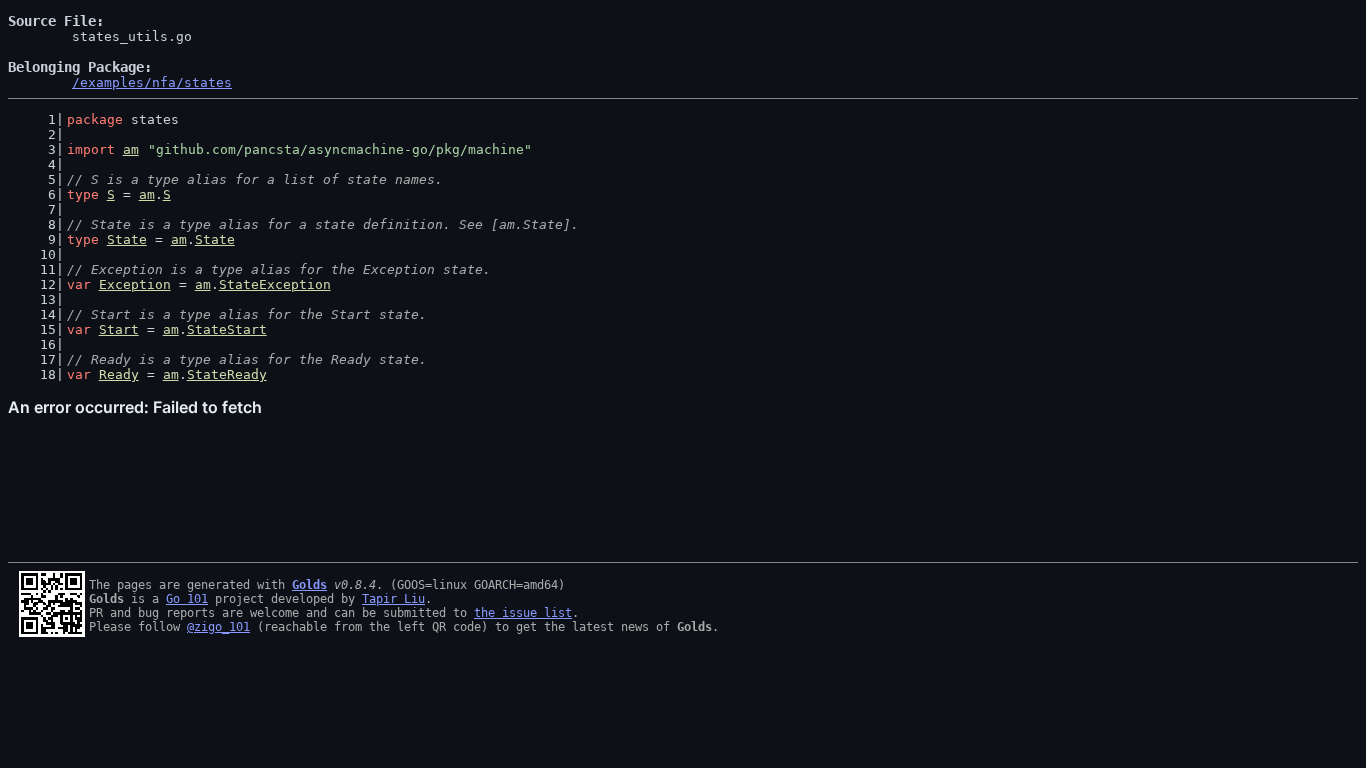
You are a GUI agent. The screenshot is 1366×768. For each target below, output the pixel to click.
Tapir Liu (393, 599)
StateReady (227, 374)
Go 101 (187, 599)
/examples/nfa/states (152, 82)
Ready (119, 374)
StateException (275, 284)
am (131, 149)
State (127, 239)
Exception (135, 284)
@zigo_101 (218, 627)
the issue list (523, 613)
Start (119, 329)
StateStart (227, 329)
